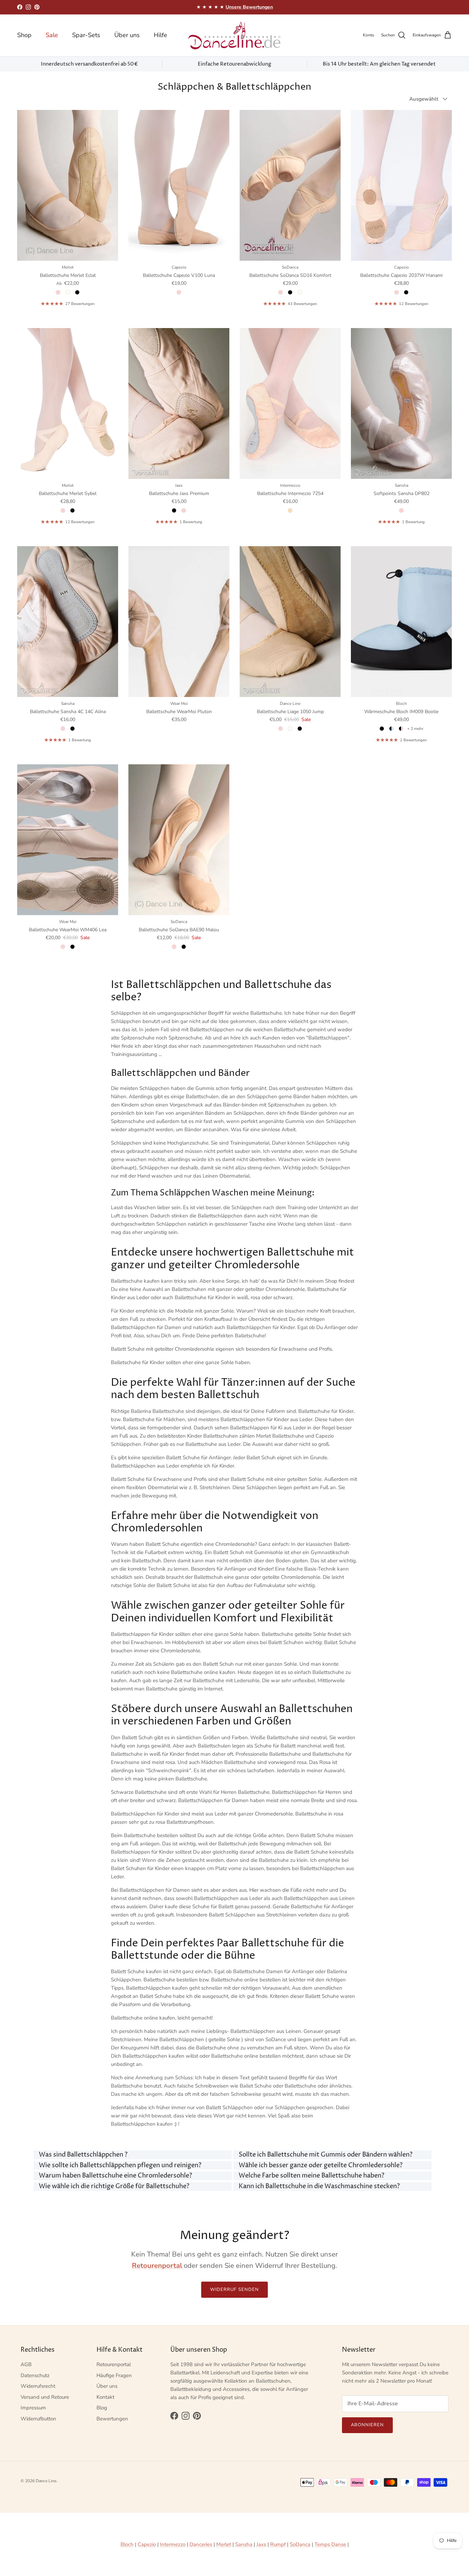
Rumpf (278, 2544)
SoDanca (300, 2544)
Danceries (201, 2544)
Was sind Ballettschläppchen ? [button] (83, 2155)
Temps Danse (330, 2544)
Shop (24, 35)
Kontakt (105, 2397)
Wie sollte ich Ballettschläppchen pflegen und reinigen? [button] (120, 2165)
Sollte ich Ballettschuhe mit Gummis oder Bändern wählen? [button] (325, 2155)
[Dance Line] (235, 35)
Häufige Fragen (114, 2375)
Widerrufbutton (38, 2419)
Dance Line (46, 2481)
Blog (102, 2408)
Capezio (147, 2544)
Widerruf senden (235, 2290)
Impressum (33, 2408)
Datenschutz (35, 2375)
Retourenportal (114, 2364)
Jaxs (261, 2544)
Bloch (127, 2544)
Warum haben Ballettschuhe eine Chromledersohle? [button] (115, 2176)
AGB (26, 2364)
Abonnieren (367, 2425)
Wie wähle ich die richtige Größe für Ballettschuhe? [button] (114, 2186)
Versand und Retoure (45, 2397)
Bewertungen (112, 2419)
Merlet (224, 2544)
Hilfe (161, 35)
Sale (52, 35)
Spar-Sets (86, 35)
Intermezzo (173, 2544)
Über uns (127, 35)
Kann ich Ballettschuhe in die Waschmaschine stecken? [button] (319, 2186)
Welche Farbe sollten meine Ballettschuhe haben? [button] (311, 2176)
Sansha (244, 2544)
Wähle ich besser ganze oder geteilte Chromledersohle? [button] (321, 2165)
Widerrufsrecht (38, 2386)
